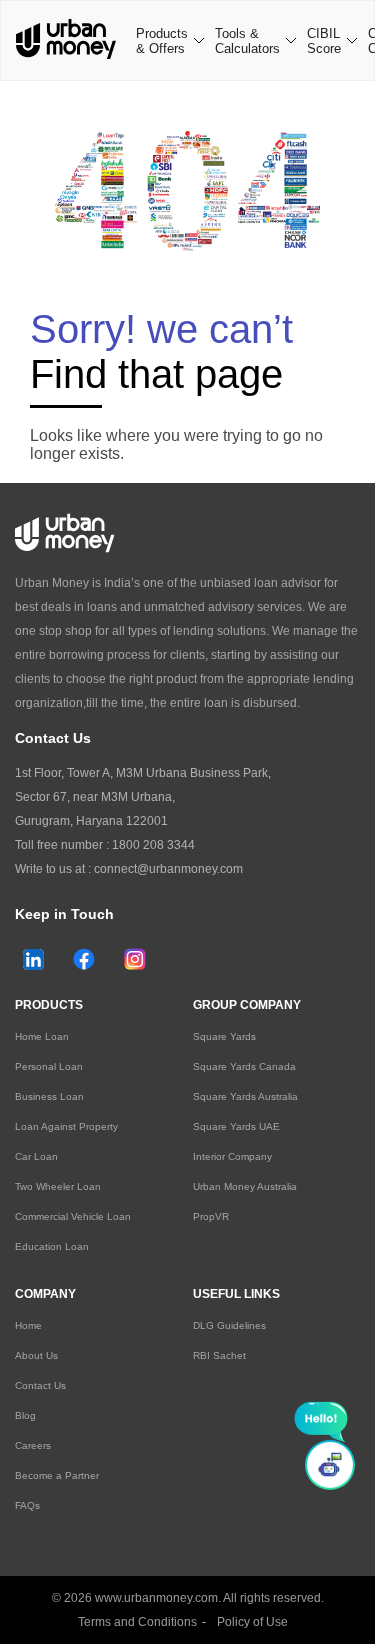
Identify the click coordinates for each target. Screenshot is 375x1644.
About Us (36, 1355)
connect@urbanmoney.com (168, 869)
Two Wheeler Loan (58, 1186)
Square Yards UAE (236, 1126)
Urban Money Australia (245, 1186)
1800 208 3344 (153, 845)
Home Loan (42, 1036)
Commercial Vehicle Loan (73, 1216)
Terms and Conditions (137, 1622)
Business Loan (49, 1096)
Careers (33, 1445)
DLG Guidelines (229, 1325)
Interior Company (232, 1156)
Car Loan (36, 1156)
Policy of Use (252, 1622)
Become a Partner (57, 1475)
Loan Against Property (66, 1126)
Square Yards (224, 1036)
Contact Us (40, 1385)
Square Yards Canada (244, 1066)
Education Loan (52, 1246)
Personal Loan (49, 1066)
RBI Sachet (219, 1355)
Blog (25, 1415)
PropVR (211, 1216)
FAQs (27, 1505)
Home (28, 1325)
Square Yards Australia (245, 1096)
